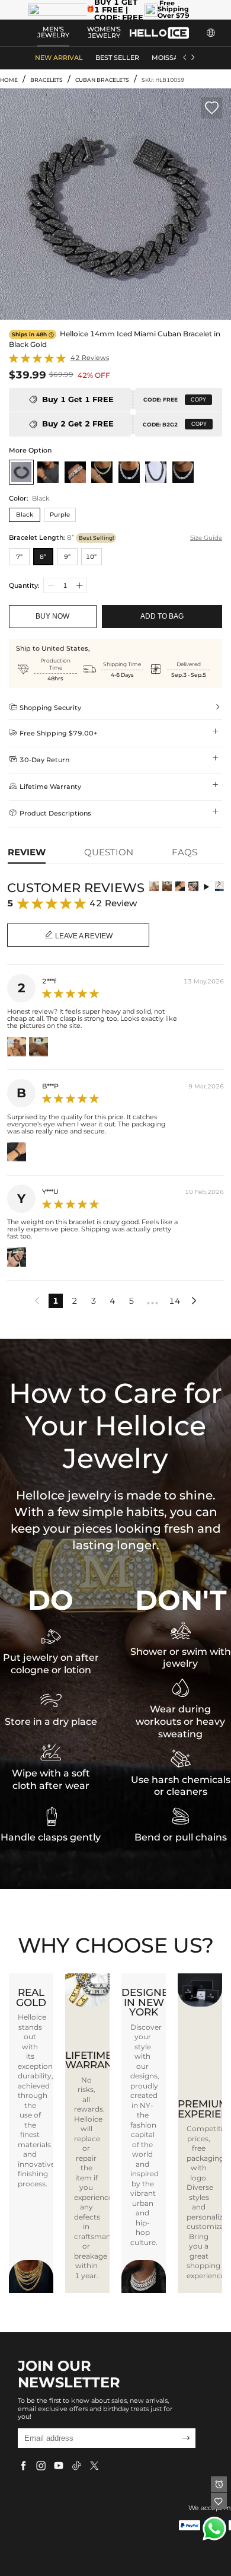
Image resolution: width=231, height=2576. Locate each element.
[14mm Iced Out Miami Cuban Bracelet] (75, 472)
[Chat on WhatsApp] (214, 2529)
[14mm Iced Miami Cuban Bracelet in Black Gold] (21, 472)
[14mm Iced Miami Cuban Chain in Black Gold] (156, 472)
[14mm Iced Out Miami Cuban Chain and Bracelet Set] (102, 472)
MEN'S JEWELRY (53, 33)
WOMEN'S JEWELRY (104, 33)
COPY (198, 400)
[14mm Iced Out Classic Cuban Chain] (129, 472)
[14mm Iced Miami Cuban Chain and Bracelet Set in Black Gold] (48, 472)
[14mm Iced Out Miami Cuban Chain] (183, 472)
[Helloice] (159, 33)
